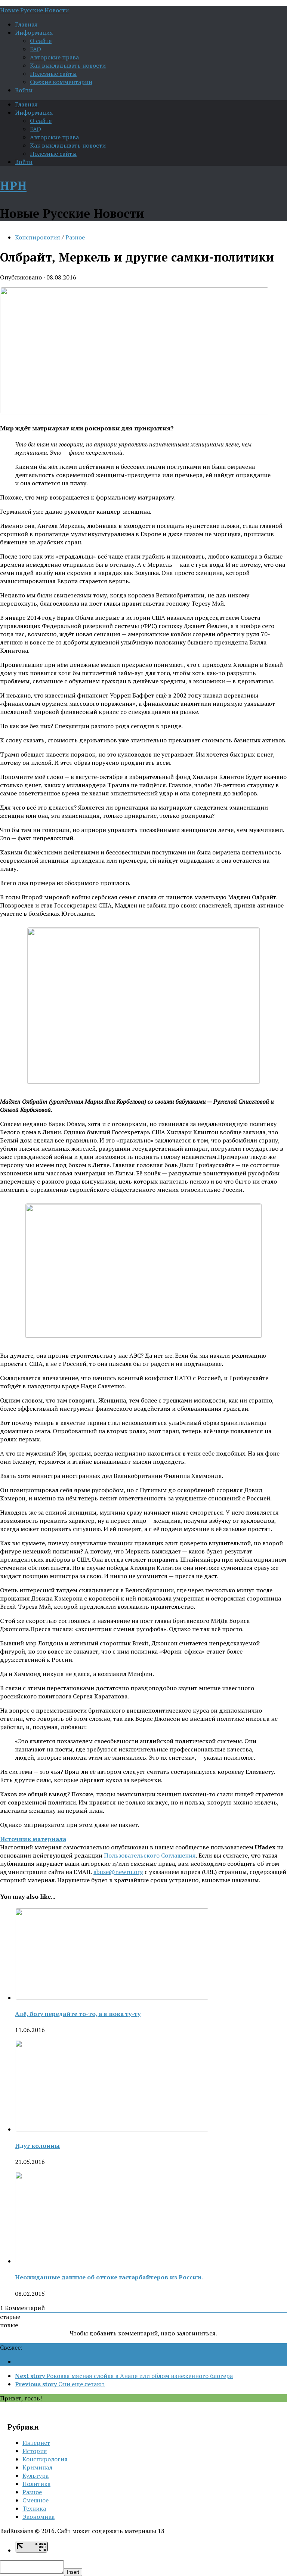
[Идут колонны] (112, 2129)
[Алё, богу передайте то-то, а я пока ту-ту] (112, 1998)
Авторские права (54, 57)
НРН (13, 186)
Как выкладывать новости (68, 65)
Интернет (36, 2443)
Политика (36, 2484)
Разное (75, 237)
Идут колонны (37, 2146)
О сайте (41, 41)
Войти (24, 90)
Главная (26, 24)
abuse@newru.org (118, 1872)
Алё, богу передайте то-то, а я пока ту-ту (78, 2014)
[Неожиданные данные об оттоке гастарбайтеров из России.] (112, 2261)
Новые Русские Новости (34, 10)
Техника (34, 2508)
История (35, 2451)
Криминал (37, 2467)
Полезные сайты (53, 74)
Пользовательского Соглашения (150, 1855)
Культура (36, 2476)
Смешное (36, 2500)
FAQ (36, 49)
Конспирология (38, 237)
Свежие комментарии (61, 82)
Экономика (38, 2517)
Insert (73, 2572)
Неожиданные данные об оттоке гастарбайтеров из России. (109, 2277)
